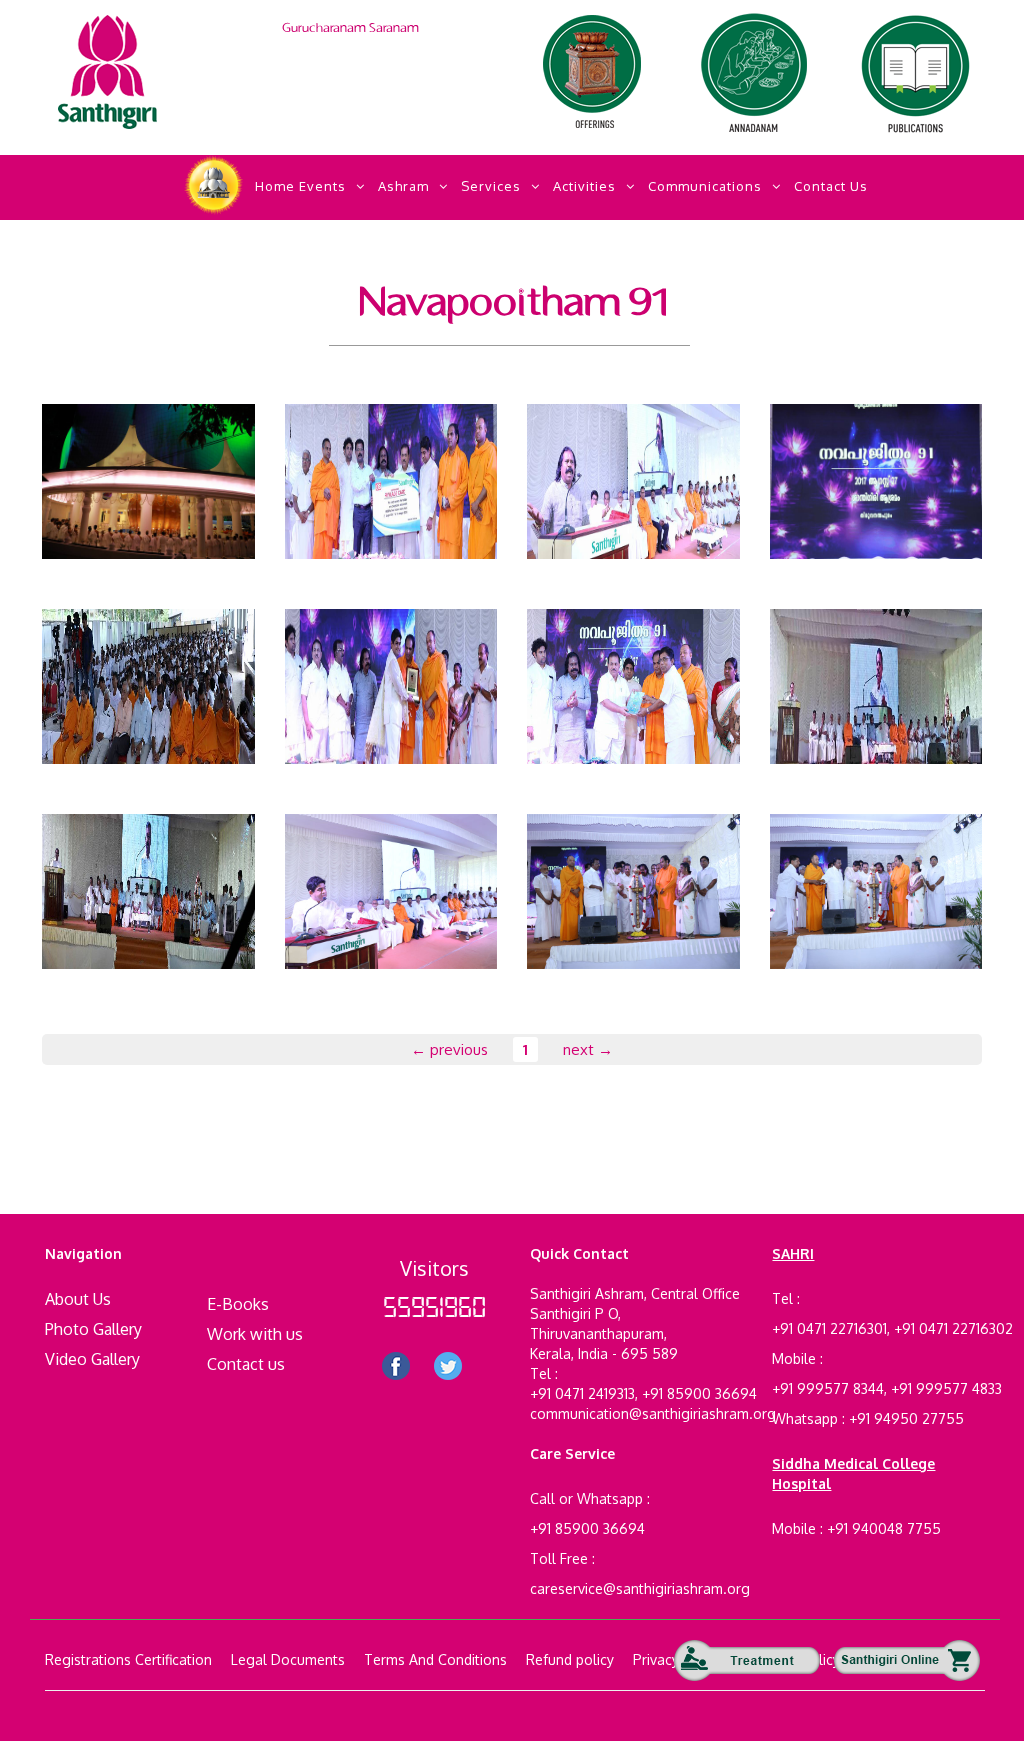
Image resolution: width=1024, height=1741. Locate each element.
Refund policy (570, 1659)
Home (275, 186)
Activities (584, 186)
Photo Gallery (93, 1329)
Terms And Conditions (435, 1659)
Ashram (403, 186)
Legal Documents (288, 1659)
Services (491, 186)
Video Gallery (92, 1359)
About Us (78, 1299)
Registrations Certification (128, 1659)
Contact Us (831, 186)
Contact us (246, 1364)
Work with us (255, 1334)
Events (322, 186)
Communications (705, 186)
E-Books (238, 1304)
